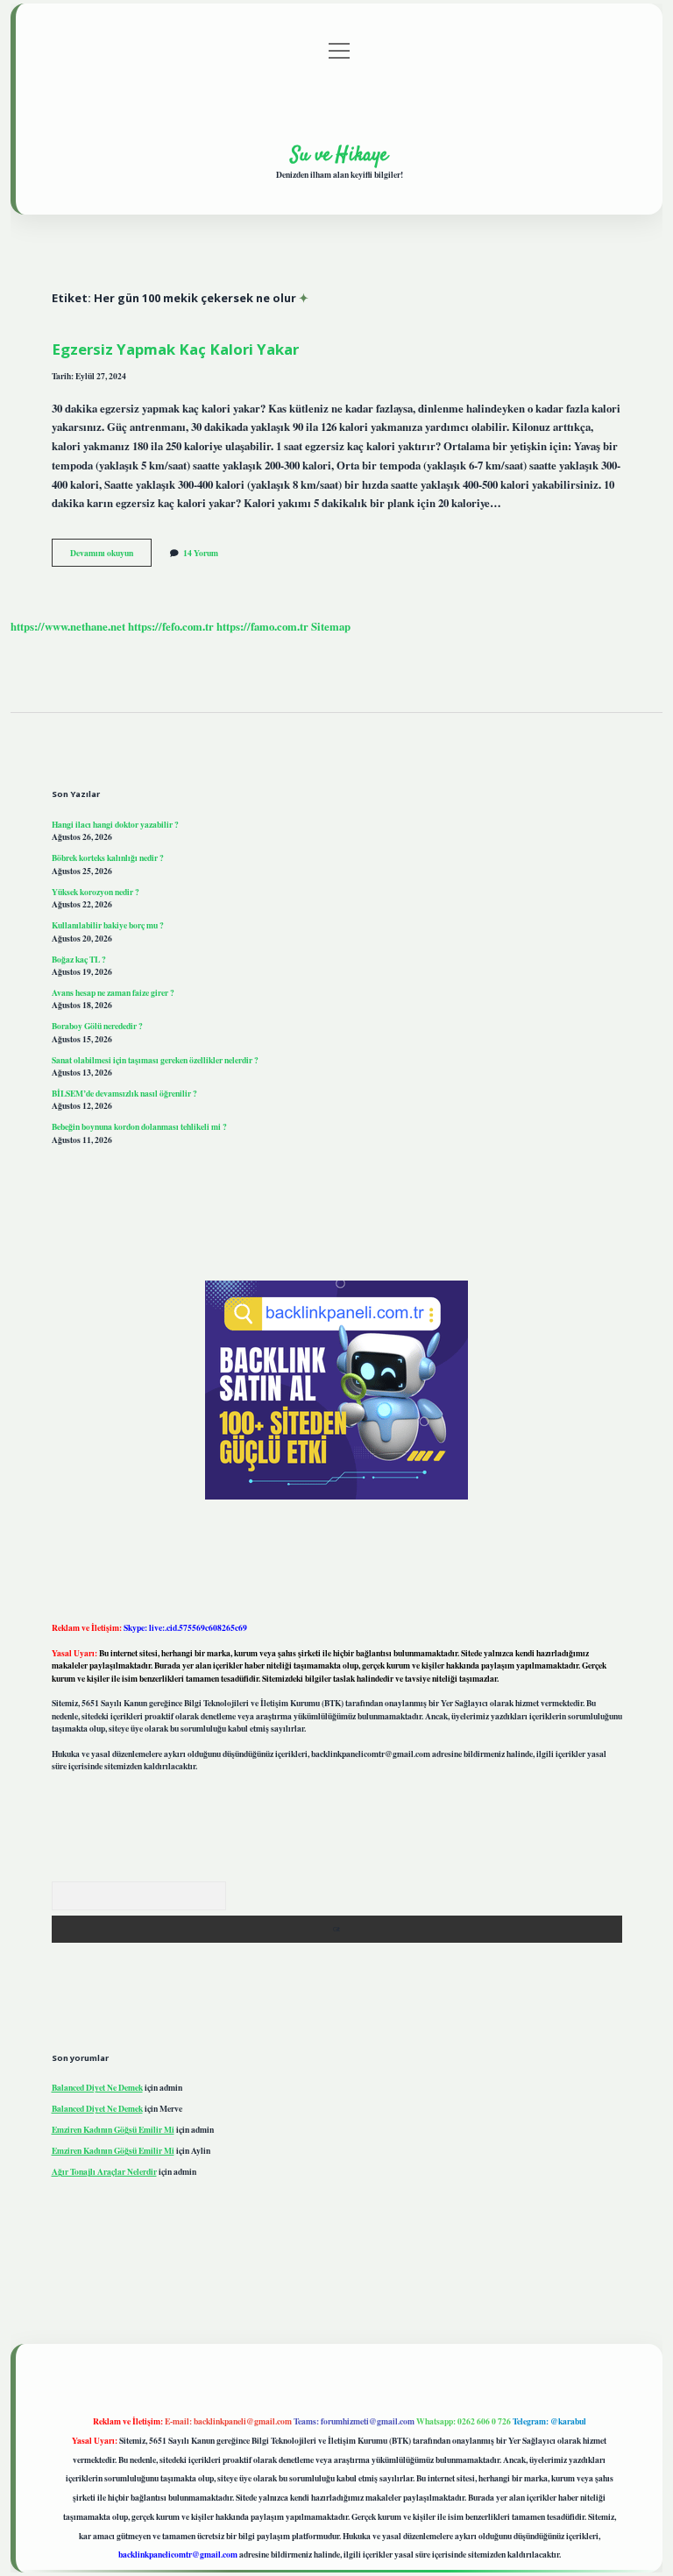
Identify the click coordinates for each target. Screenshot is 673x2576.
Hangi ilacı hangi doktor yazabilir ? (115, 824)
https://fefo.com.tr (171, 626)
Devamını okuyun (111, 556)
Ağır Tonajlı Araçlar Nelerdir (104, 2171)
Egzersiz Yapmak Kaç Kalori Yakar (175, 349)
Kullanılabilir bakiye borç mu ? (108, 925)
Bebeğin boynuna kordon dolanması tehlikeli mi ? (139, 1126)
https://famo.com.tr (262, 626)
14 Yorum (201, 553)
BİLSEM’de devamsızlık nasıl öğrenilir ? (124, 1093)
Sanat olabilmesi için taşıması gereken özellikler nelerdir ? (155, 1060)
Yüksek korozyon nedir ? (96, 892)
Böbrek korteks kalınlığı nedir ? (108, 857)
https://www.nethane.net (68, 626)
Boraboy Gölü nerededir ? (97, 1026)
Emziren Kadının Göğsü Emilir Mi (113, 2129)
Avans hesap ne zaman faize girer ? (113, 992)
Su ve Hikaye (339, 155)
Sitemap (331, 626)
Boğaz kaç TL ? (79, 959)
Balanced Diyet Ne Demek (97, 2087)
